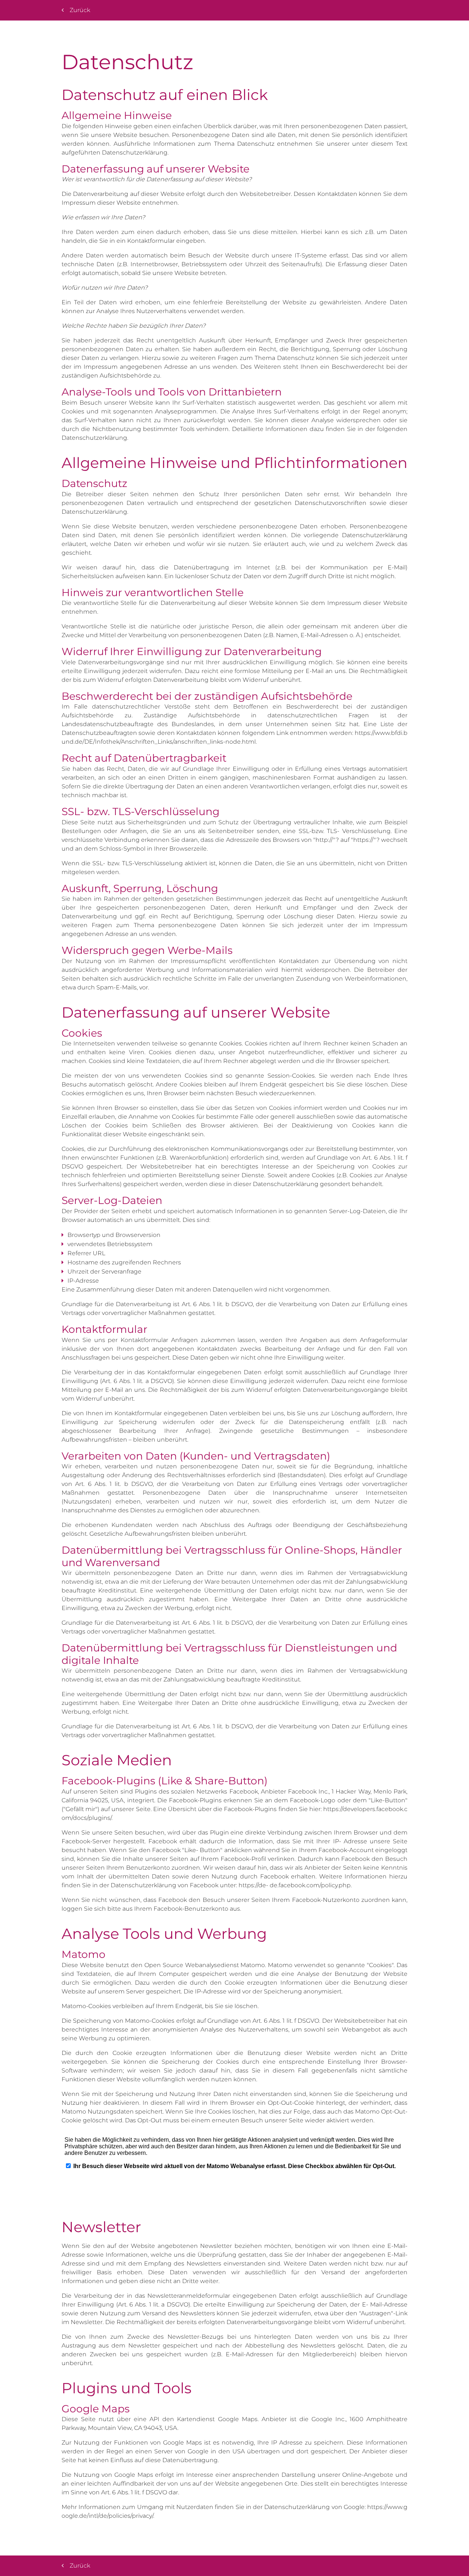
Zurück (80, 10)
